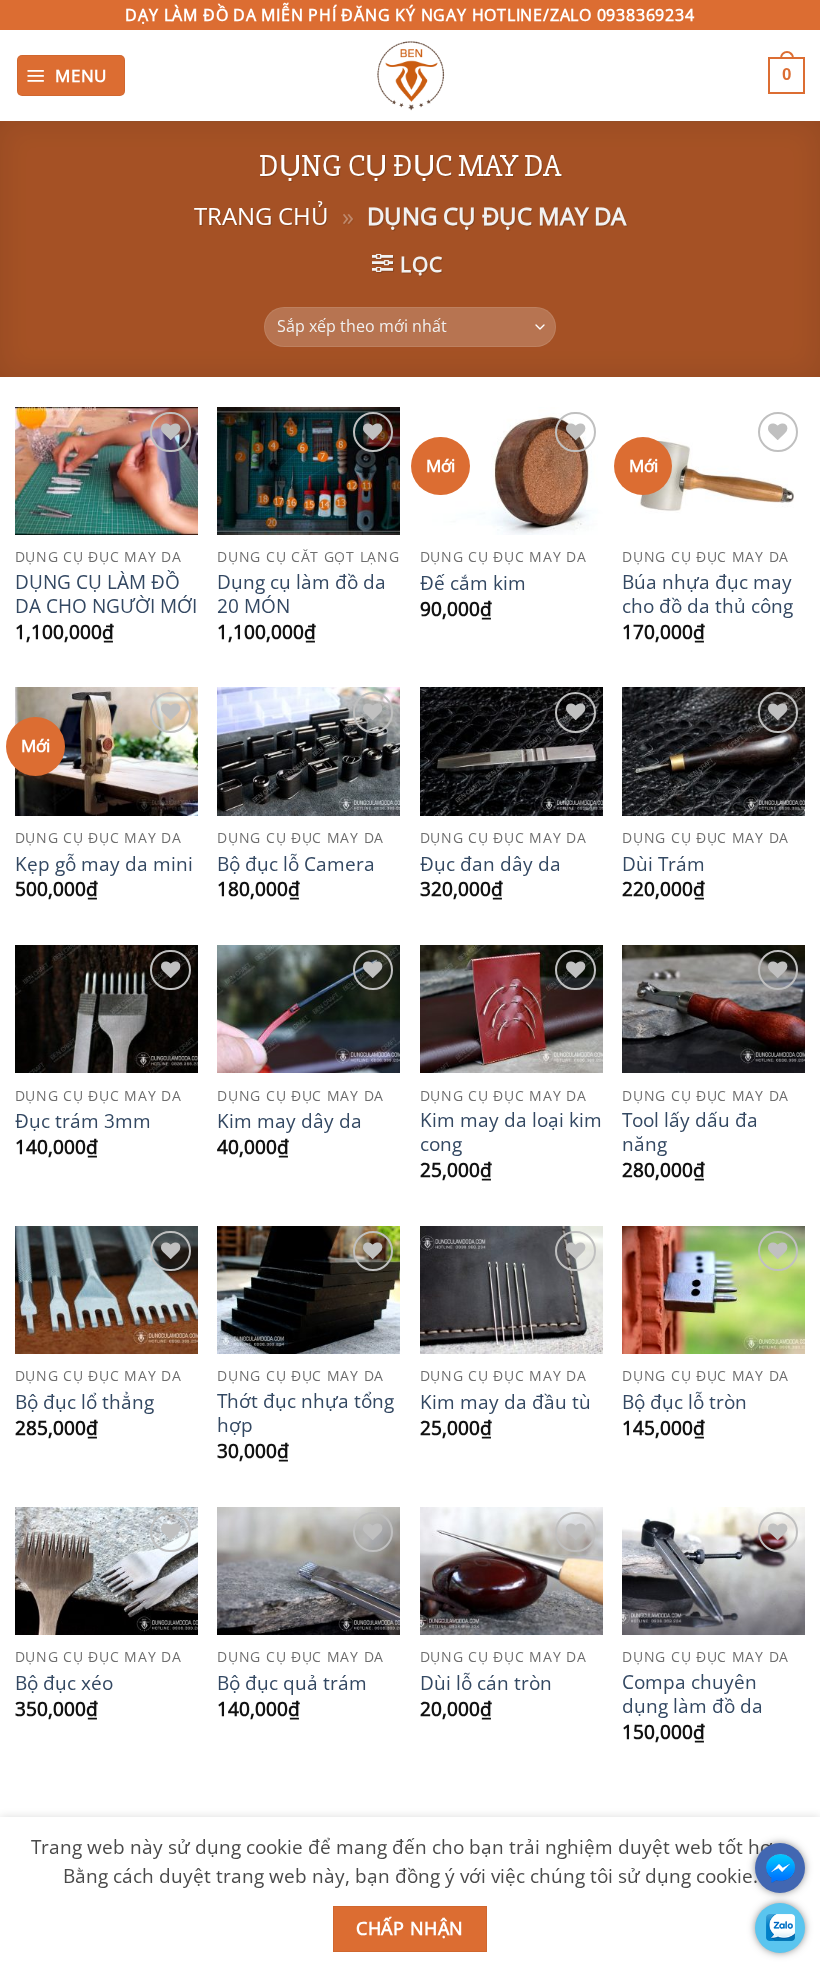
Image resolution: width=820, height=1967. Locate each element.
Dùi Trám (663, 864)
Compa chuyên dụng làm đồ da (692, 1694)
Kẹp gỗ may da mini (104, 864)
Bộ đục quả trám (292, 1683)
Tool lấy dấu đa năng (690, 1132)
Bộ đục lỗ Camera (296, 864)
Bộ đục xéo (64, 1683)
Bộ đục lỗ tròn (684, 1402)
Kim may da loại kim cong (511, 1132)
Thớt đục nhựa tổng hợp (305, 1413)
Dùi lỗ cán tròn (486, 1683)
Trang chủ (261, 215)
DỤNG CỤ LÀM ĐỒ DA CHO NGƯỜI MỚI (106, 594)
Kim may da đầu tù (505, 1402)
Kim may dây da (289, 1121)
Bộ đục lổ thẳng (84, 1402)
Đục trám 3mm (83, 1121)
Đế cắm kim (473, 583)
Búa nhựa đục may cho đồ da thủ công (707, 594)
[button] (71, 76)
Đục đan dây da (490, 864)
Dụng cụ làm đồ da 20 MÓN (301, 594)
